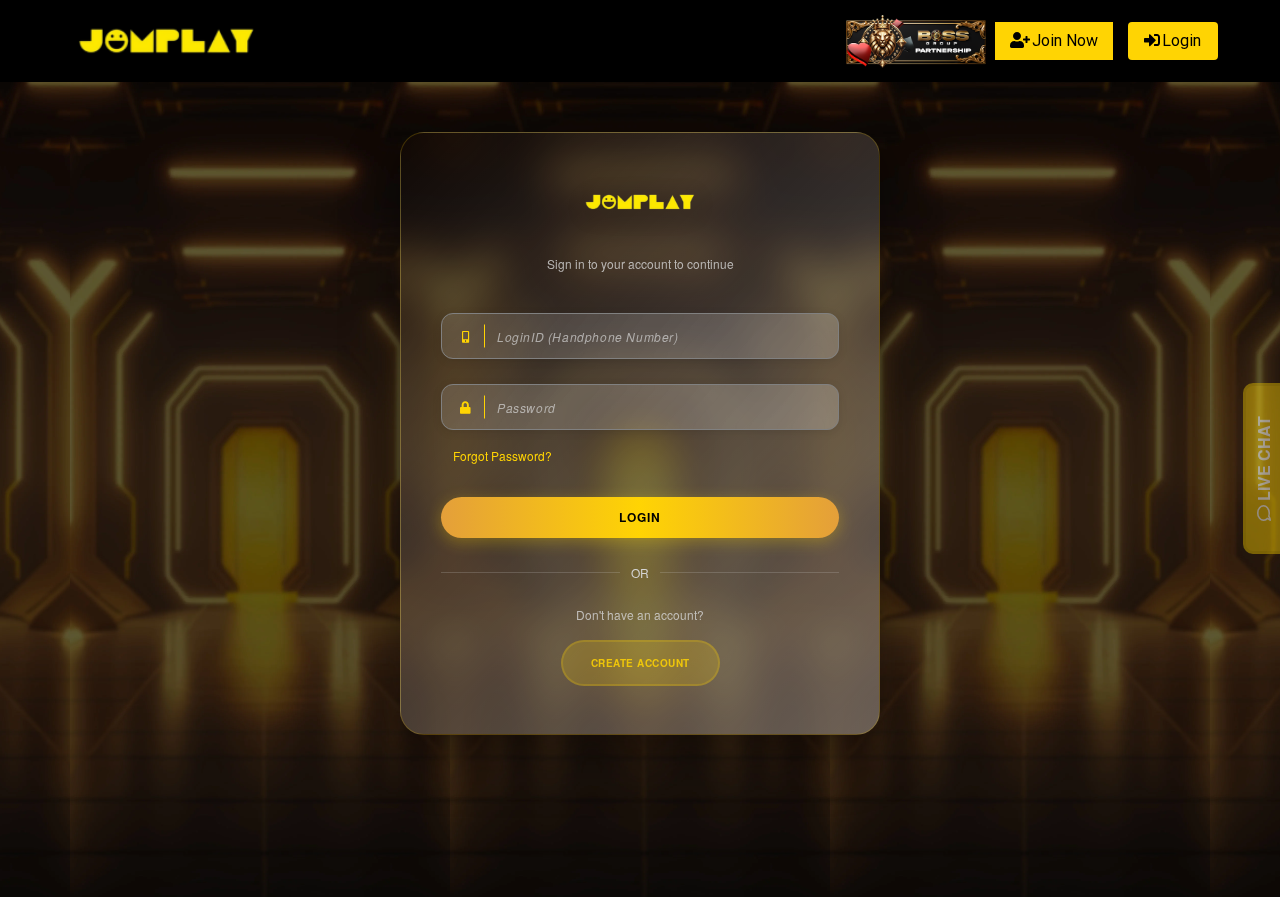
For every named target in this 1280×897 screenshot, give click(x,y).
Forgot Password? (502, 455)
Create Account (640, 663)
